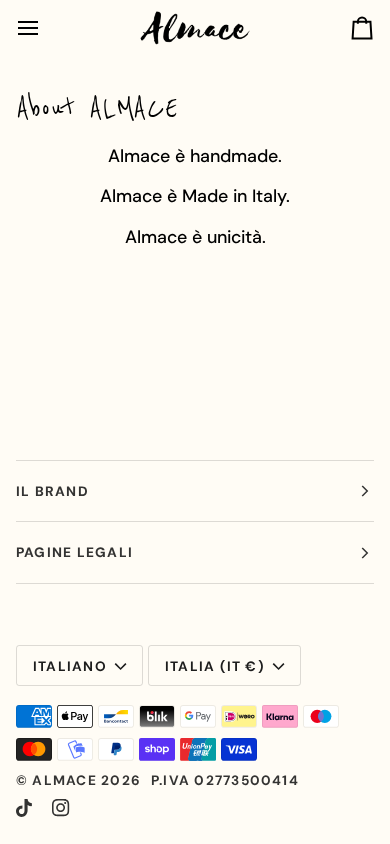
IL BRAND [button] (52, 491)
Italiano (70, 666)
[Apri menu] (46, 28)
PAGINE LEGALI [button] (74, 552)
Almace (64, 780)
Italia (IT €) (215, 666)
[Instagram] (61, 808)
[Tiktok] (24, 808)
